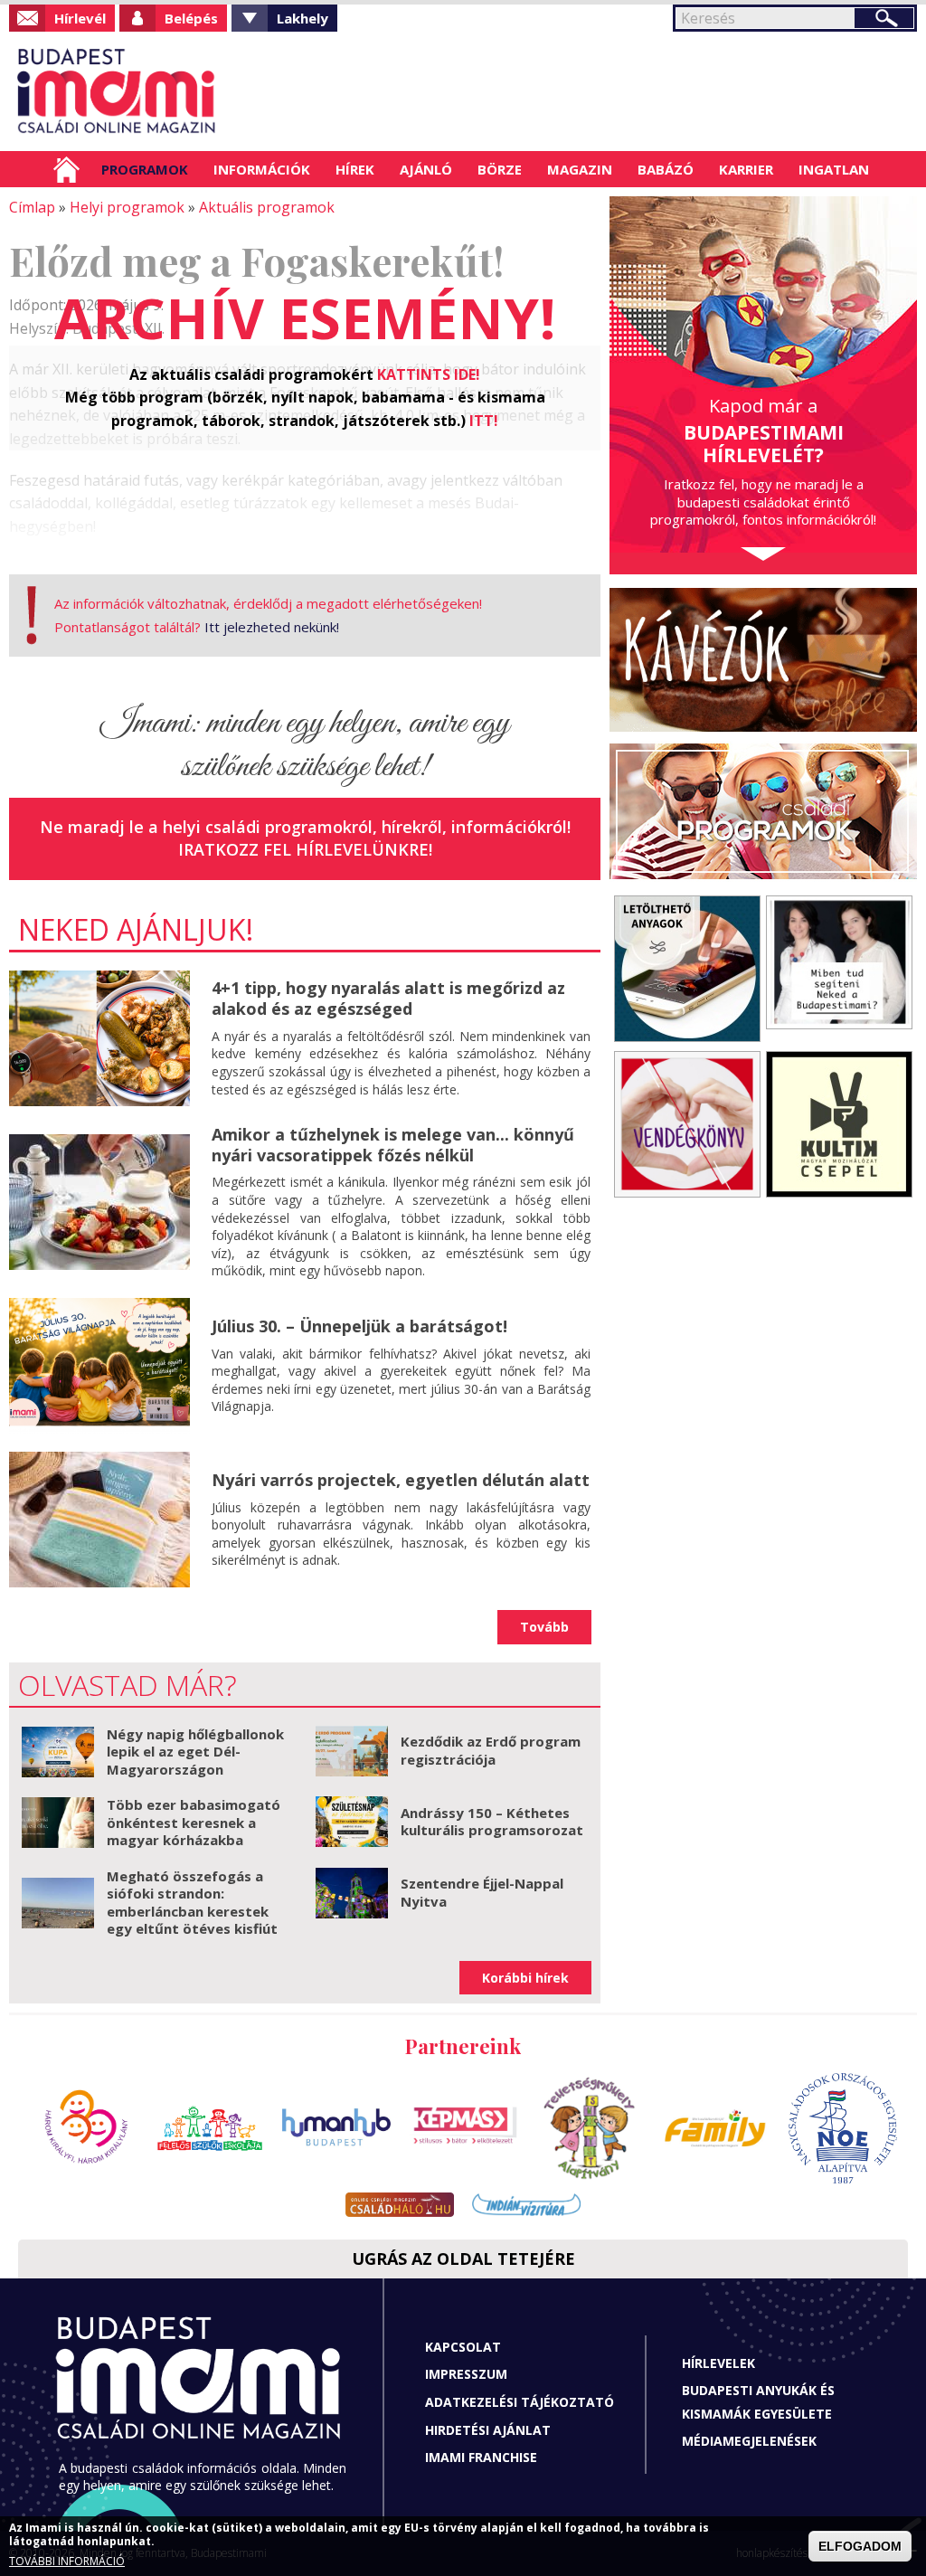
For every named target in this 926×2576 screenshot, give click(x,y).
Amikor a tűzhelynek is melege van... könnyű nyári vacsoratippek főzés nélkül (393, 1145)
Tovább (544, 1627)
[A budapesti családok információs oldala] (117, 91)
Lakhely (302, 18)
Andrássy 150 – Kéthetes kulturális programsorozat (492, 1822)
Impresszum (466, 2374)
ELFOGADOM (860, 2546)
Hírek (355, 169)
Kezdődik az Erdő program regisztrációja (491, 1750)
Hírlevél (80, 18)
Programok (145, 169)
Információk (262, 169)
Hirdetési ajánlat (488, 2430)
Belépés (191, 18)
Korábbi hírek (525, 1978)
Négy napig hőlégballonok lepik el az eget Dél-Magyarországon (195, 1752)
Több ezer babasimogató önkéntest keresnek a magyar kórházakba (194, 1822)
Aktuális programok (267, 207)
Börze (500, 169)
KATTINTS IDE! (429, 374)
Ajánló (426, 169)
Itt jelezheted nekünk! (272, 627)
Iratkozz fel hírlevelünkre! (305, 849)
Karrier (746, 169)
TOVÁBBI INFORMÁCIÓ (67, 2561)
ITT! (484, 421)
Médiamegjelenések (749, 2441)
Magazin (580, 169)
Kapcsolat (463, 2347)
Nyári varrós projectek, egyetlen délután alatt (401, 1480)
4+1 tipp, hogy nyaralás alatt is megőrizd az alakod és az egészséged (388, 998)
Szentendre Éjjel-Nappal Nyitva (482, 1892)
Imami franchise (481, 2457)
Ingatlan (834, 169)
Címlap (66, 169)
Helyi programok (127, 207)
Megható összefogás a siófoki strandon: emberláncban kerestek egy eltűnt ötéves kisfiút (192, 1903)
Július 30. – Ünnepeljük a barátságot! (359, 1326)
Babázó (666, 169)
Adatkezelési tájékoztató (520, 2402)
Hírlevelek (718, 2363)
